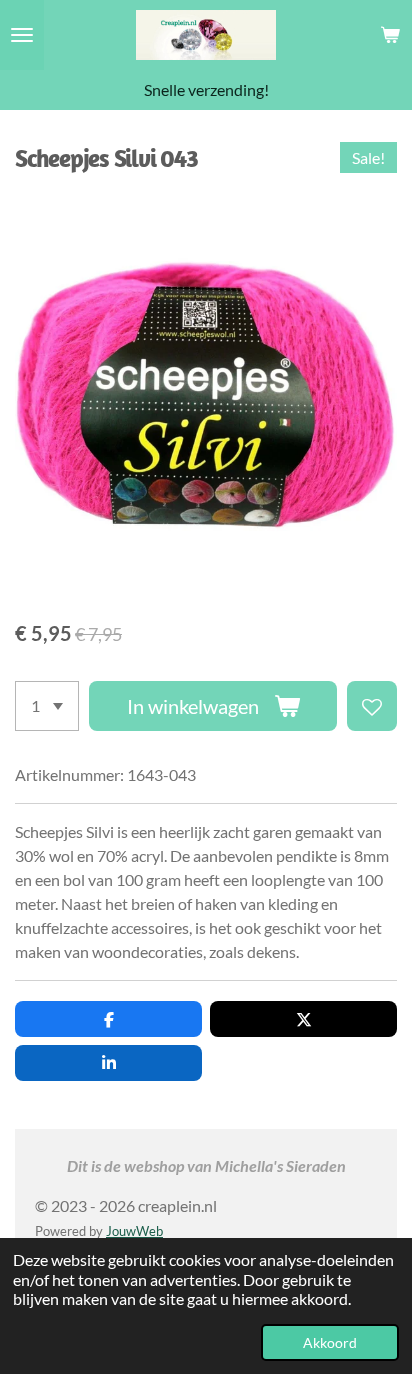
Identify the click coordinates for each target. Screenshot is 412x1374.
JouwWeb (134, 1231)
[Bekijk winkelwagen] (390, 35)
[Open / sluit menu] (22, 35)
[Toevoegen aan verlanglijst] (372, 706)
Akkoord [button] (330, 1342)
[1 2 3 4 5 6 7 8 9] (47, 706)
